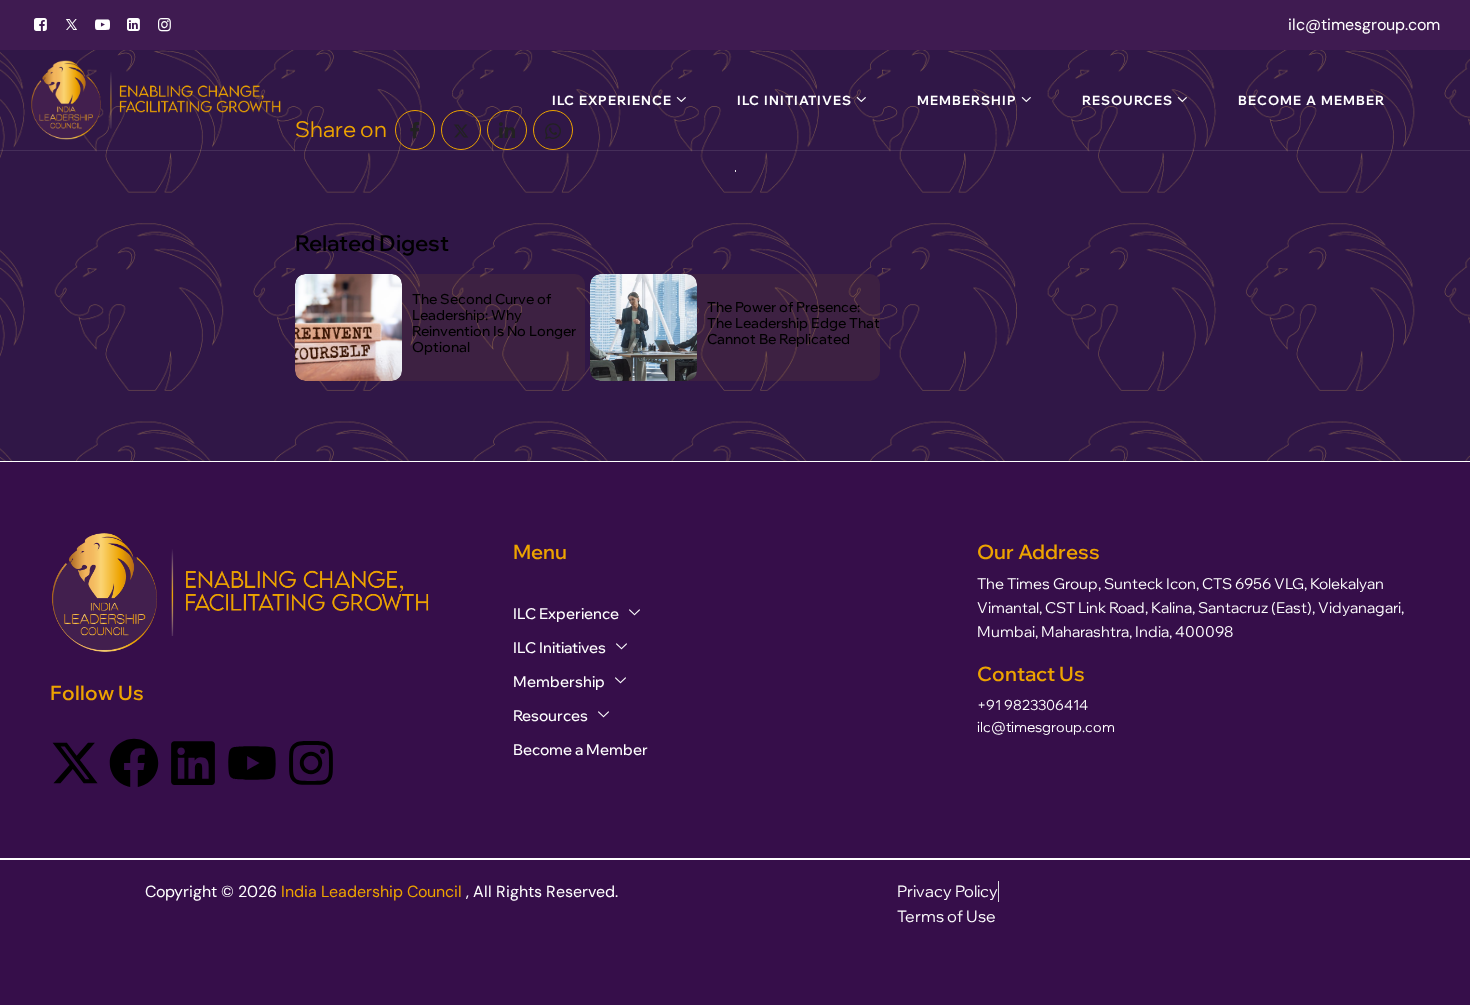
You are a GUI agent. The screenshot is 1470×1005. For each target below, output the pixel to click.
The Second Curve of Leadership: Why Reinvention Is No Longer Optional (494, 323)
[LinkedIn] (133, 25)
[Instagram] (311, 760)
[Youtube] (102, 25)
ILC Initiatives (794, 100)
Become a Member (1311, 100)
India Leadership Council (373, 891)
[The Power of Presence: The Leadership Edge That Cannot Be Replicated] (643, 327)
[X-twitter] (75, 760)
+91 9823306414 (1032, 705)
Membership (967, 100)
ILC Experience (612, 100)
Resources (1127, 100)
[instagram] (164, 25)
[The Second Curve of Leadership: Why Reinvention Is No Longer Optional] (348, 327)
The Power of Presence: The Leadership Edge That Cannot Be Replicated (793, 323)
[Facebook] (40, 25)
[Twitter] (71, 25)
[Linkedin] (193, 760)
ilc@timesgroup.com (1046, 727)
